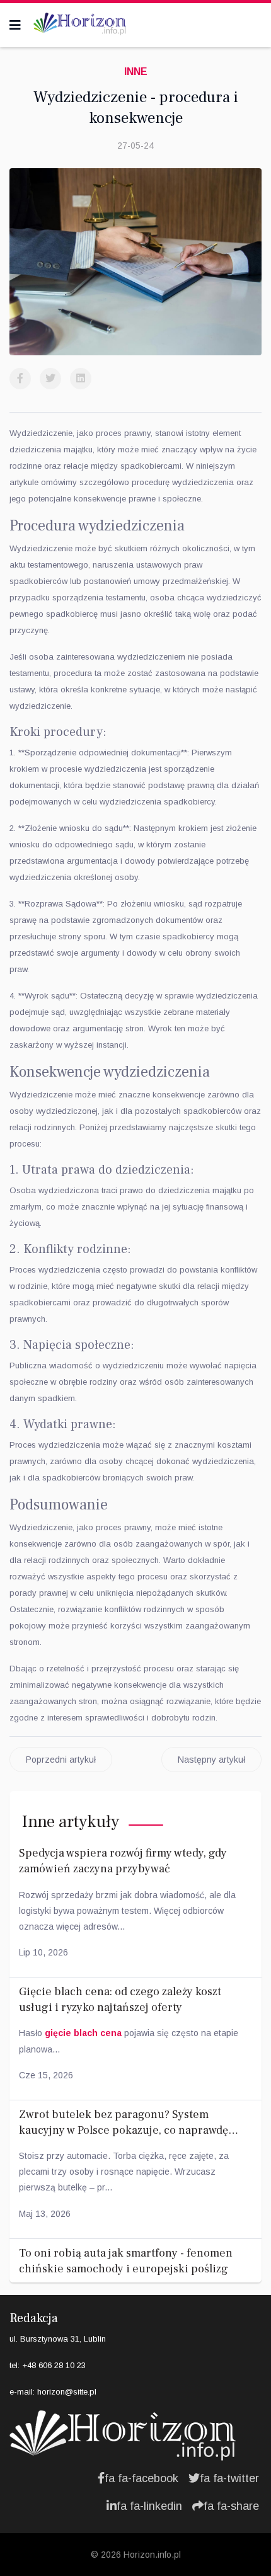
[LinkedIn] (81, 379)
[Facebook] (20, 379)
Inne (136, 72)
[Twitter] (50, 379)
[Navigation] (15, 25)
